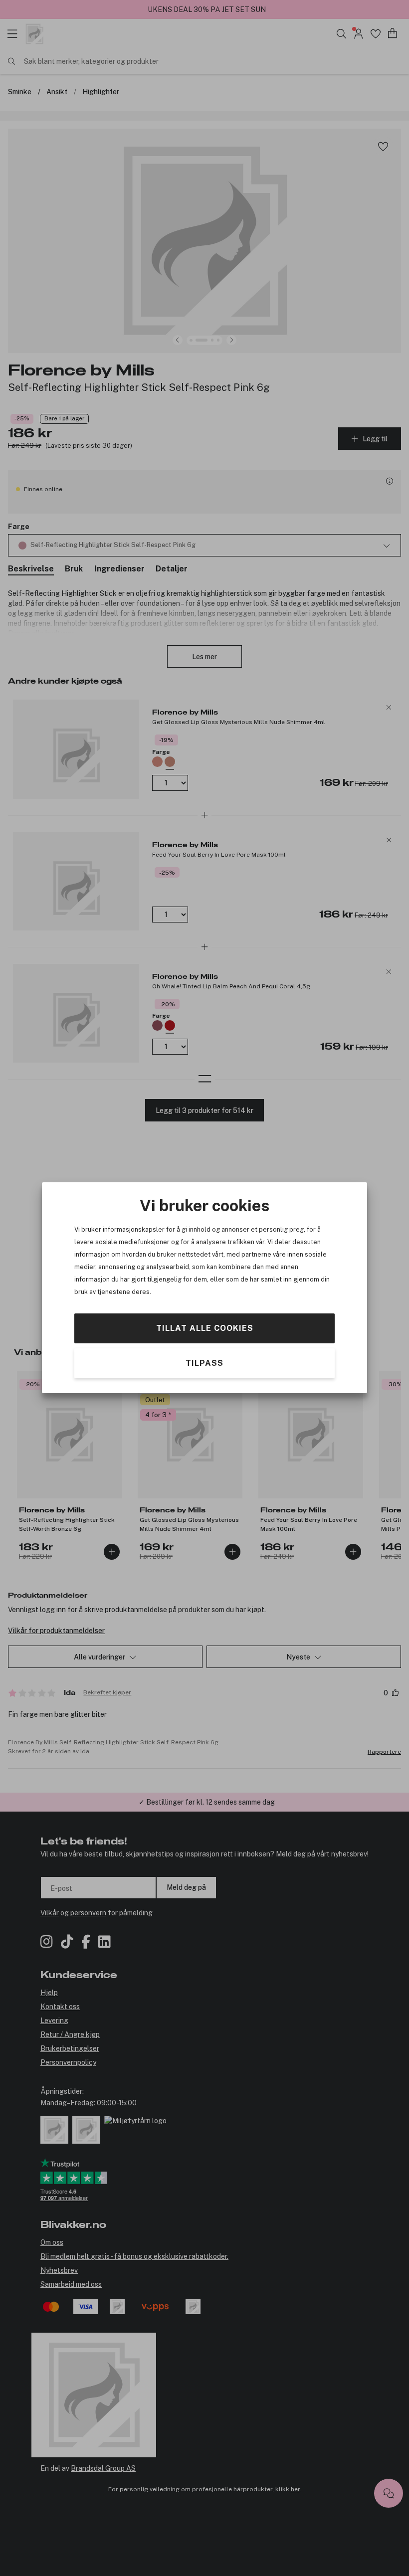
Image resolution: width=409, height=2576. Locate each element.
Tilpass (204, 1364)
